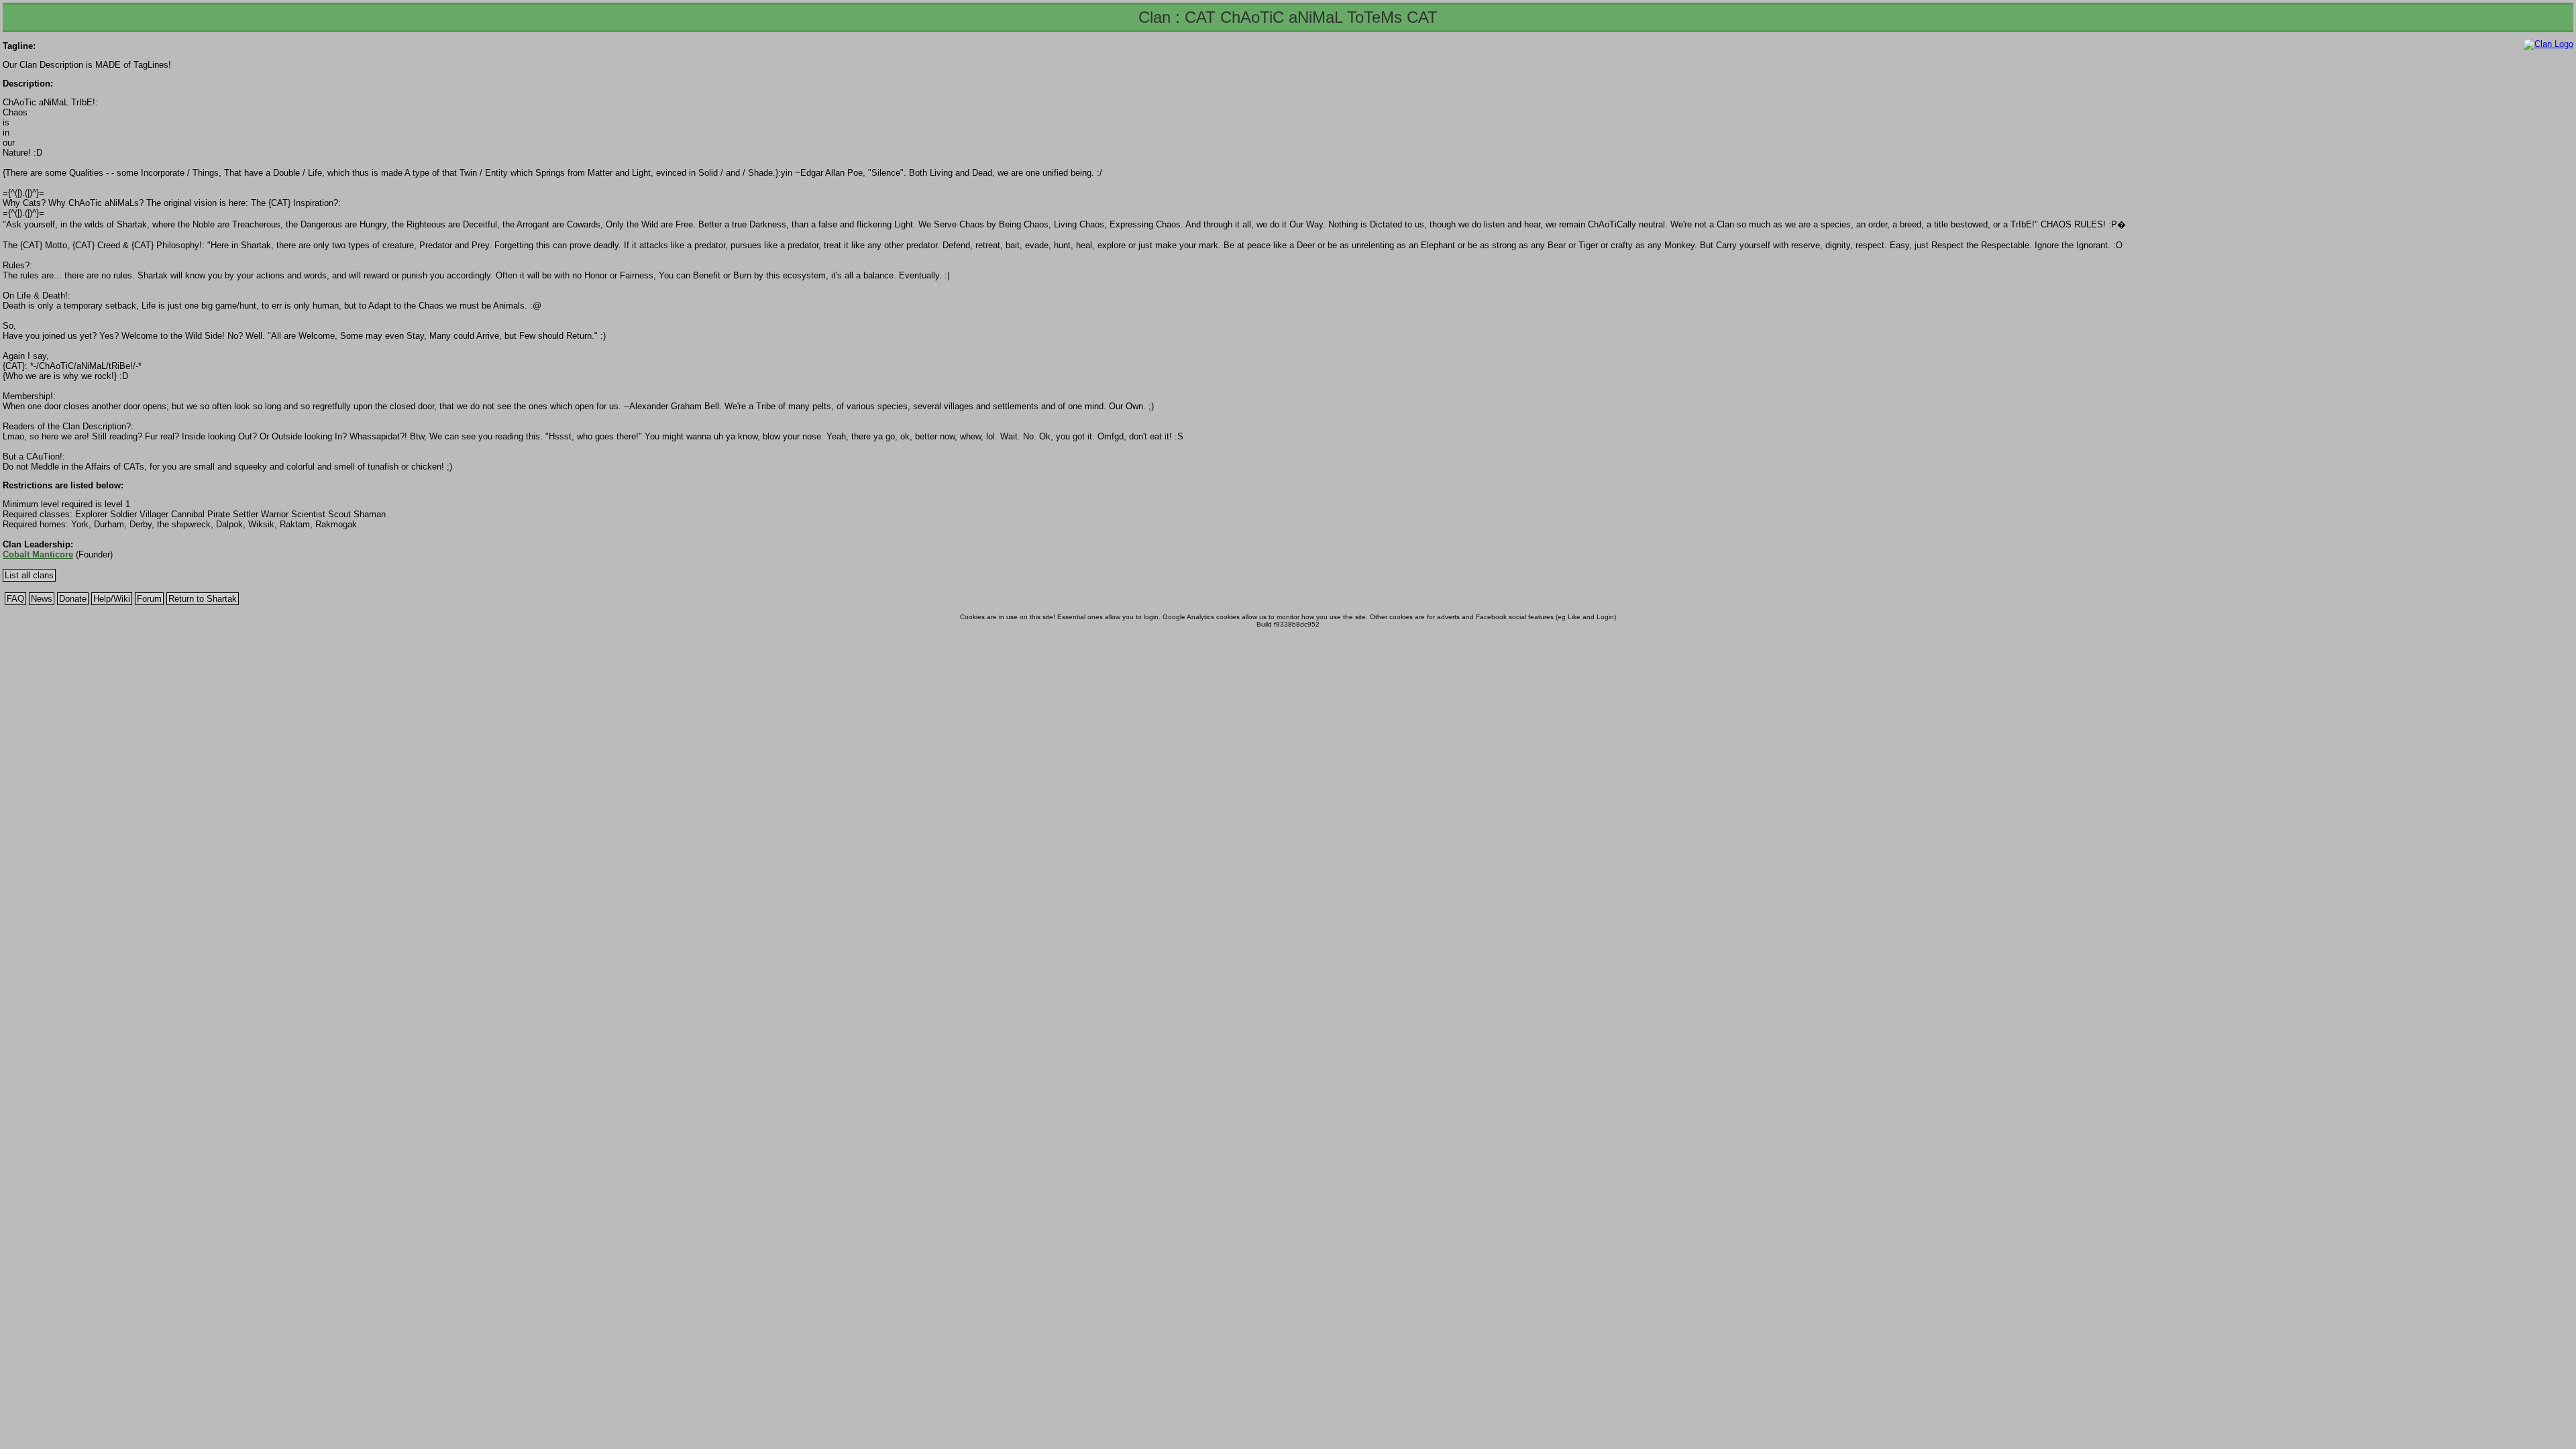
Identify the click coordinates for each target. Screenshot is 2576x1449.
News (42, 599)
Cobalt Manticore (38, 554)
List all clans (29, 575)
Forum (149, 599)
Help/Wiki (112, 599)
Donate (73, 599)
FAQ (15, 599)
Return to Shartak (203, 599)
